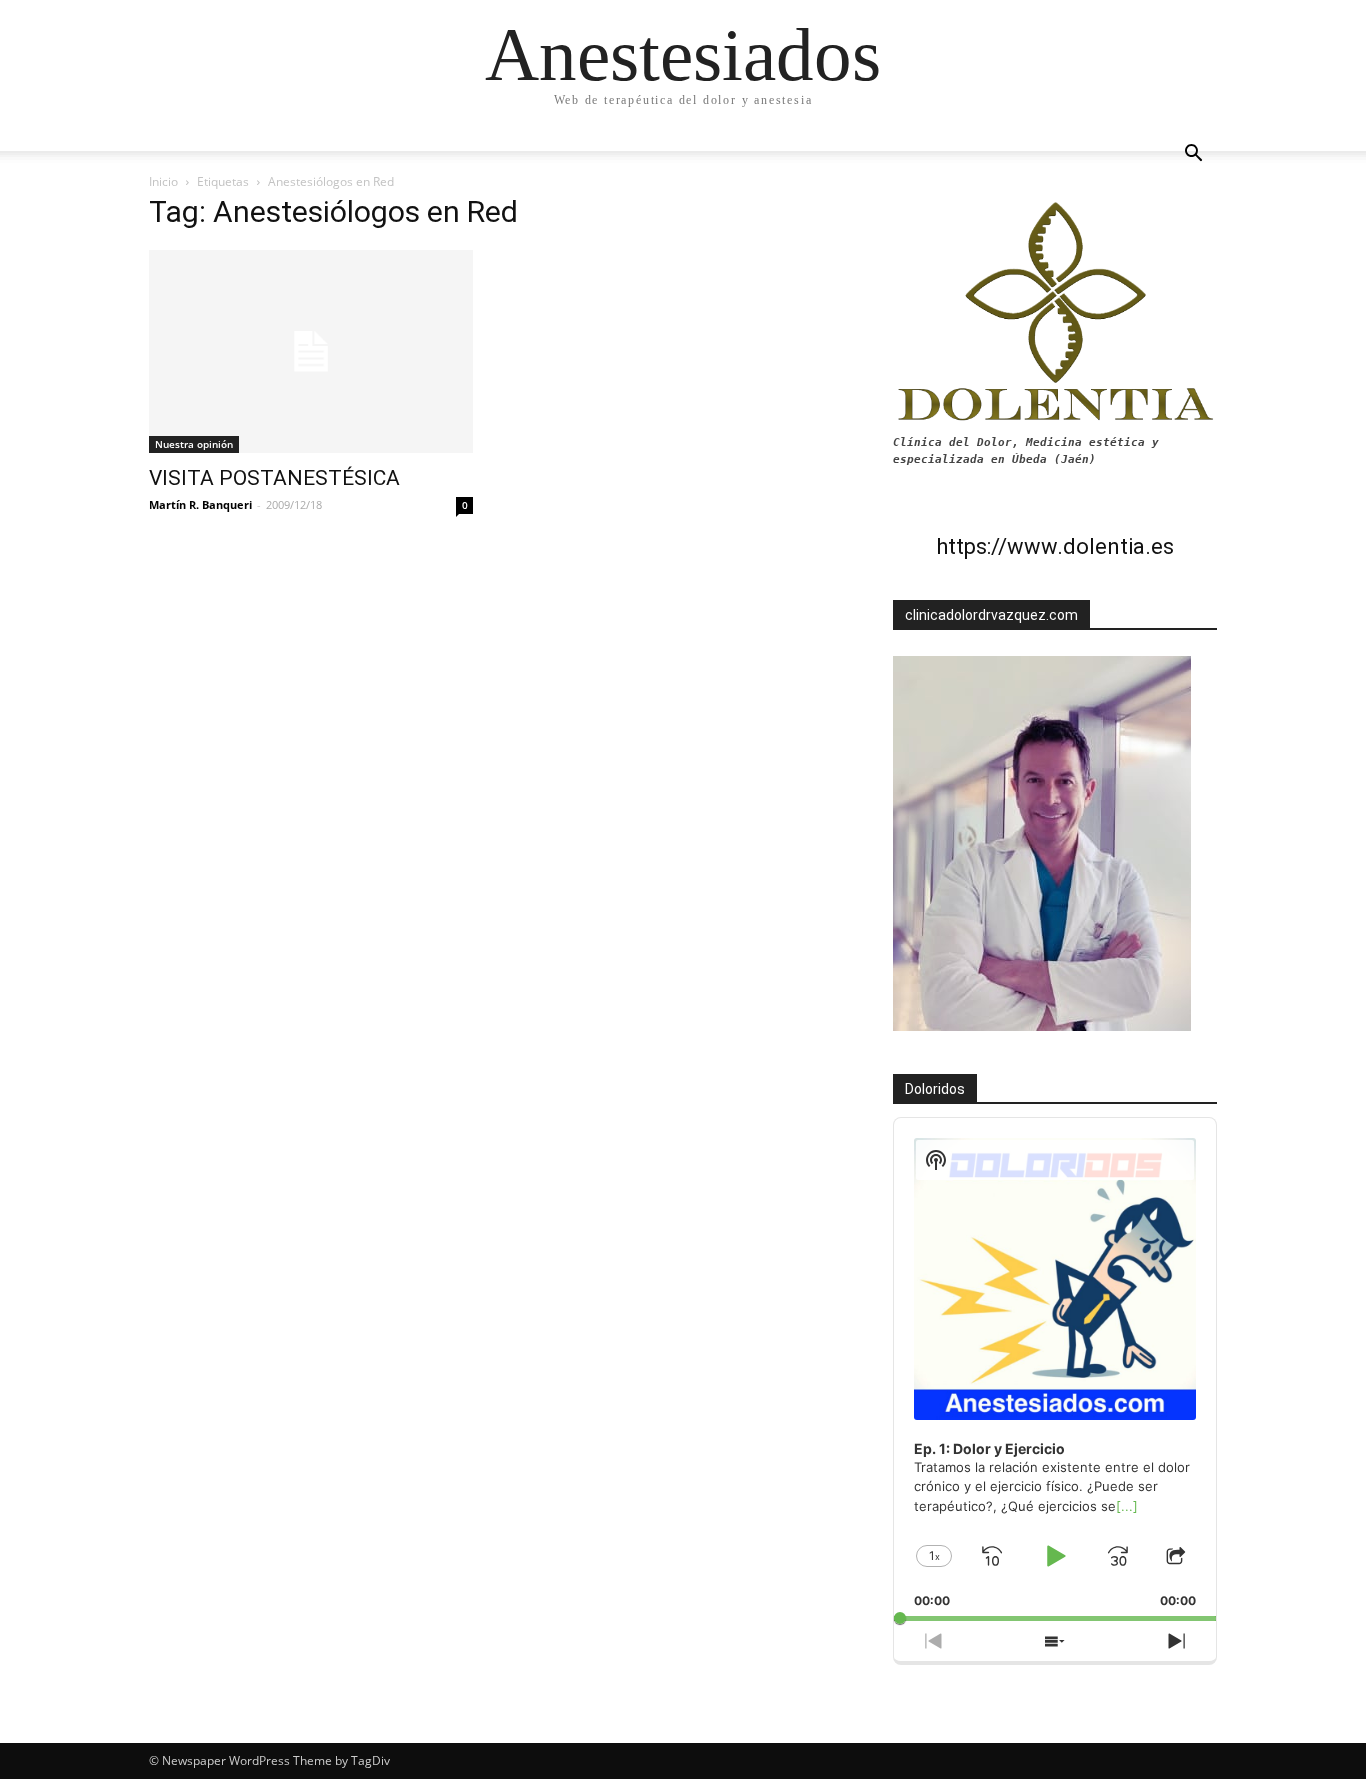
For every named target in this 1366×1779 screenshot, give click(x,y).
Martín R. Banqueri (200, 504)
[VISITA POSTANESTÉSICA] (311, 351)
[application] (1055, 1369)
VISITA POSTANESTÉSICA (274, 478)
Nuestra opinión (194, 444)
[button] (1193, 155)
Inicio (163, 181)
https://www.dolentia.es (1055, 546)
